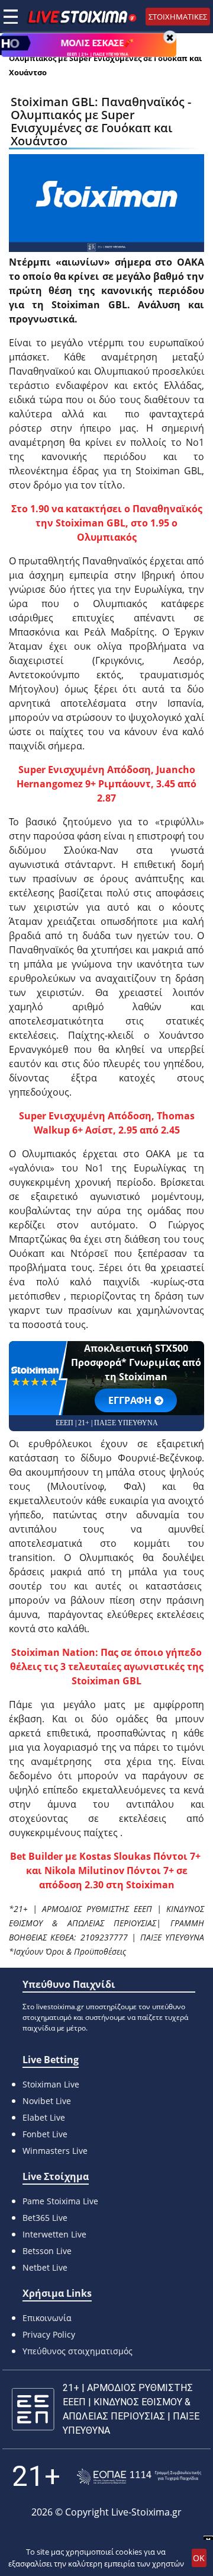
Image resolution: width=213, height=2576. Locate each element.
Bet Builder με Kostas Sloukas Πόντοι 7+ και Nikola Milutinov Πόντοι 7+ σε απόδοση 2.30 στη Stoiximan (106, 1870)
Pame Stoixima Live (60, 2201)
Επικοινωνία (47, 2318)
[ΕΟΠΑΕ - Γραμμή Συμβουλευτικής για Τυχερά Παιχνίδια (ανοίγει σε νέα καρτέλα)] (139, 2477)
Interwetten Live (54, 2234)
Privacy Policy (49, 2334)
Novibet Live (47, 2101)
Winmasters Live (55, 2151)
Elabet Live (44, 2117)
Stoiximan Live (51, 2084)
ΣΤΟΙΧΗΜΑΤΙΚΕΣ (178, 17)
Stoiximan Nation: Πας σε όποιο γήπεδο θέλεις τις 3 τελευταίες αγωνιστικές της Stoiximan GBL (107, 1667)
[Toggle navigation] (11, 17)
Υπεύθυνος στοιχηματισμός (78, 2351)
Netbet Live (45, 2267)
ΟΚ (199, 2558)
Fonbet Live (45, 2134)
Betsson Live (47, 2251)
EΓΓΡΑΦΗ (130, 1400)
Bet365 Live (45, 2218)
